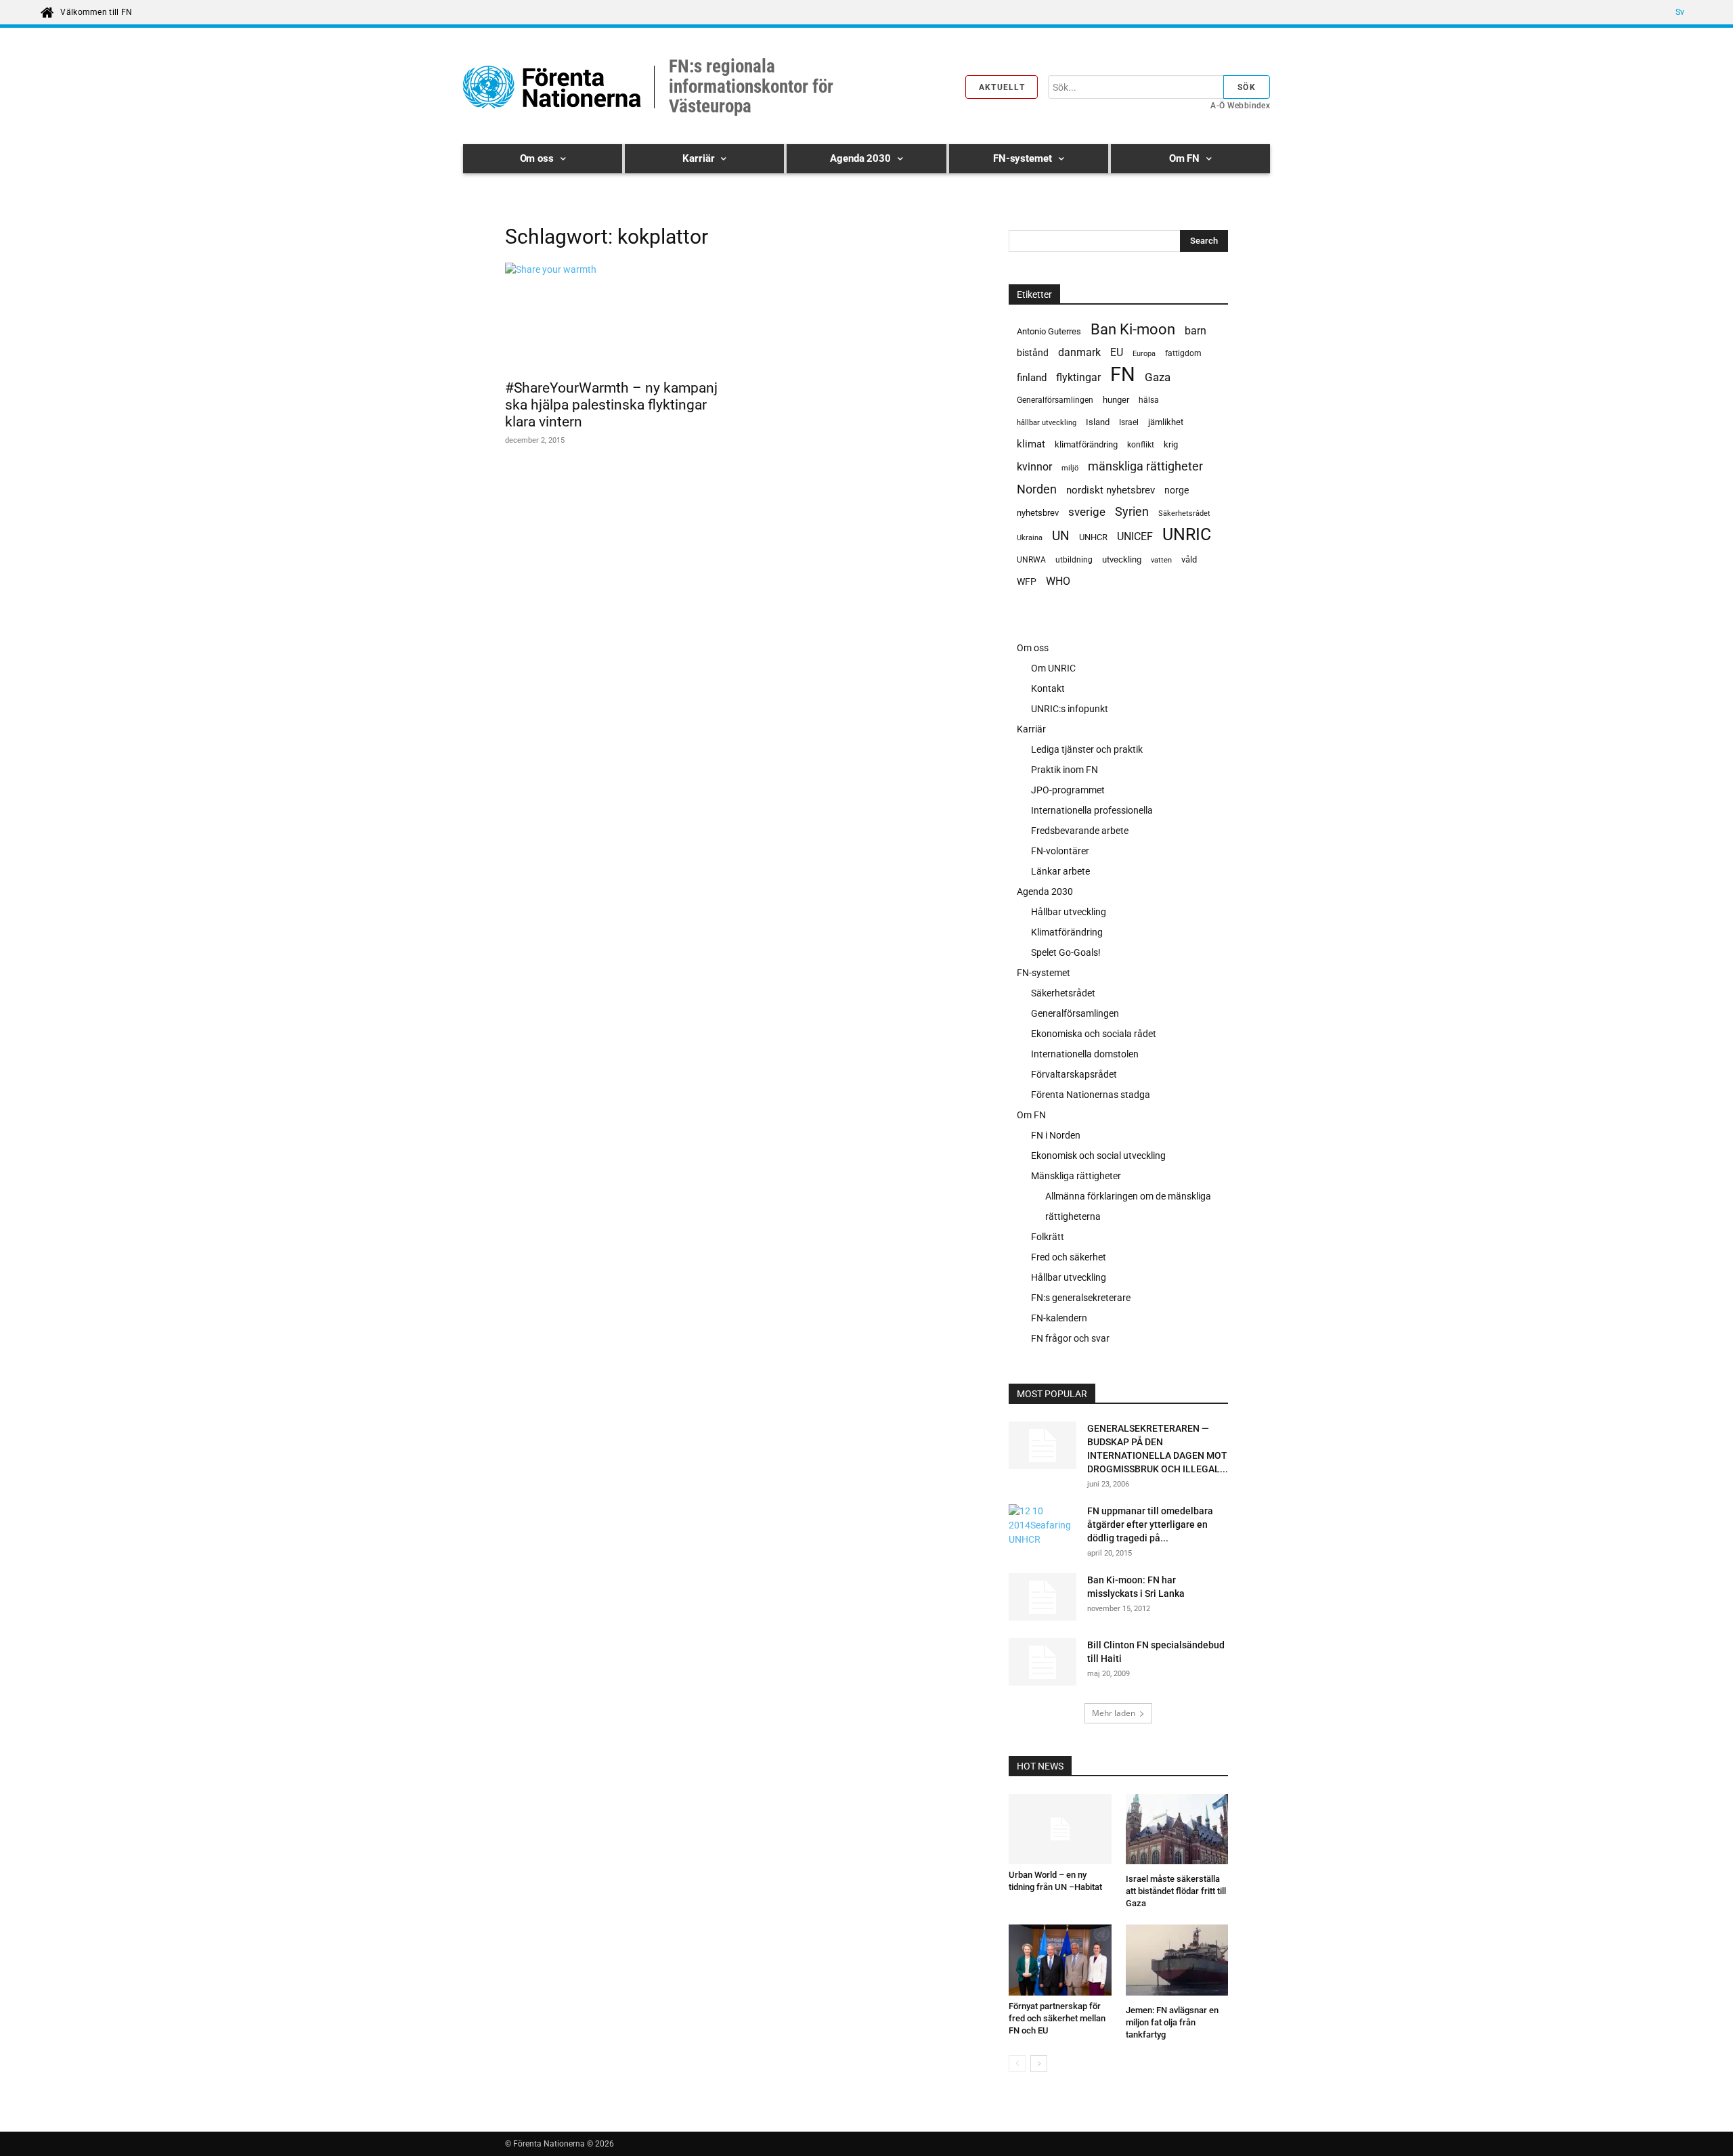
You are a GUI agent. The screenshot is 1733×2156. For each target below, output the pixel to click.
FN (1123, 375)
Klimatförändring (1067, 932)
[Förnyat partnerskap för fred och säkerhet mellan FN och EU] (1060, 1960)
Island (1098, 422)
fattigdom (1183, 353)
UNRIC (1187, 534)
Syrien (1132, 511)
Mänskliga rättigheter (1076, 1176)
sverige (1087, 512)
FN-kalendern (1059, 1318)
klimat (1031, 444)
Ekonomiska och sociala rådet (1094, 1034)
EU (1117, 352)
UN (1061, 536)
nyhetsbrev (1038, 513)
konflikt (1141, 445)
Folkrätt (1048, 1237)
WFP (1027, 581)
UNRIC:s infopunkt (1070, 709)
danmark (1079, 352)
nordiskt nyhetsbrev (1111, 490)
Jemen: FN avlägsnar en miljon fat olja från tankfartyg (1172, 2022)
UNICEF (1135, 536)
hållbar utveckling (1047, 423)
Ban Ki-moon (1133, 329)
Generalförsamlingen (1055, 400)
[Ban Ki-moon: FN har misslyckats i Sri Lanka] (1043, 1597)
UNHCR (1093, 537)
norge (1177, 490)
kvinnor (1034, 467)
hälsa (1149, 400)
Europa (1144, 354)
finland (1032, 378)
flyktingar (1078, 377)
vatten (1161, 560)
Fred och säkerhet (1069, 1257)
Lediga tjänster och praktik (1087, 749)
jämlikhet (1166, 422)
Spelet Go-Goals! (1066, 952)
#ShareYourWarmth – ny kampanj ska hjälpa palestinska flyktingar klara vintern (611, 405)
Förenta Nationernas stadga (1091, 1095)
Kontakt (1048, 688)
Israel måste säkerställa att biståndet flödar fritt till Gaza (1176, 1891)
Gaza (1158, 377)
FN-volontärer (1060, 851)
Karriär (1031, 729)
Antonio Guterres (1049, 331)
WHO (1058, 581)
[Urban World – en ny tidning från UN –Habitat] (1060, 1829)
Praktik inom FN (1065, 770)
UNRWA (1031, 560)
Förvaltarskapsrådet (1074, 1074)
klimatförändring (1086, 444)
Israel (1129, 422)
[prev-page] (1017, 2064)
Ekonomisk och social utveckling (1098, 1156)
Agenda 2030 (1045, 892)
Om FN (1031, 1115)
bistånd (1033, 353)
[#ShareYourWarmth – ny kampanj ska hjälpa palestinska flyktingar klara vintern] (615, 317)
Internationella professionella (1092, 810)
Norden (1037, 489)
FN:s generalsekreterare (1081, 1298)
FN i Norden (1056, 1135)
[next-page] (1039, 2064)
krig (1171, 444)
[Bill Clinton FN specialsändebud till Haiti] (1043, 1662)
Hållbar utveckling (1069, 912)
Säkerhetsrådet (1184, 513)
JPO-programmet (1068, 790)
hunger (1116, 400)
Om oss (1033, 648)
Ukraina (1030, 538)
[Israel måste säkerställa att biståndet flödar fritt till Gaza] (1177, 1831)
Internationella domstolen (1085, 1054)
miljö (1070, 468)
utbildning (1074, 560)
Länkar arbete (1060, 871)
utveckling (1122, 559)
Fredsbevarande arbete (1080, 831)
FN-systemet (1044, 973)
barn (1195, 331)
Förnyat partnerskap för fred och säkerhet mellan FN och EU (1057, 2018)
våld (1189, 559)
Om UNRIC (1053, 668)
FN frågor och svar (1070, 1338)
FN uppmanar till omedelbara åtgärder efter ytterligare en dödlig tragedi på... (1150, 1524)
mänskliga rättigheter (1145, 466)
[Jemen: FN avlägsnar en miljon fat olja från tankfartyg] (1177, 1962)
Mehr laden (1114, 1713)
